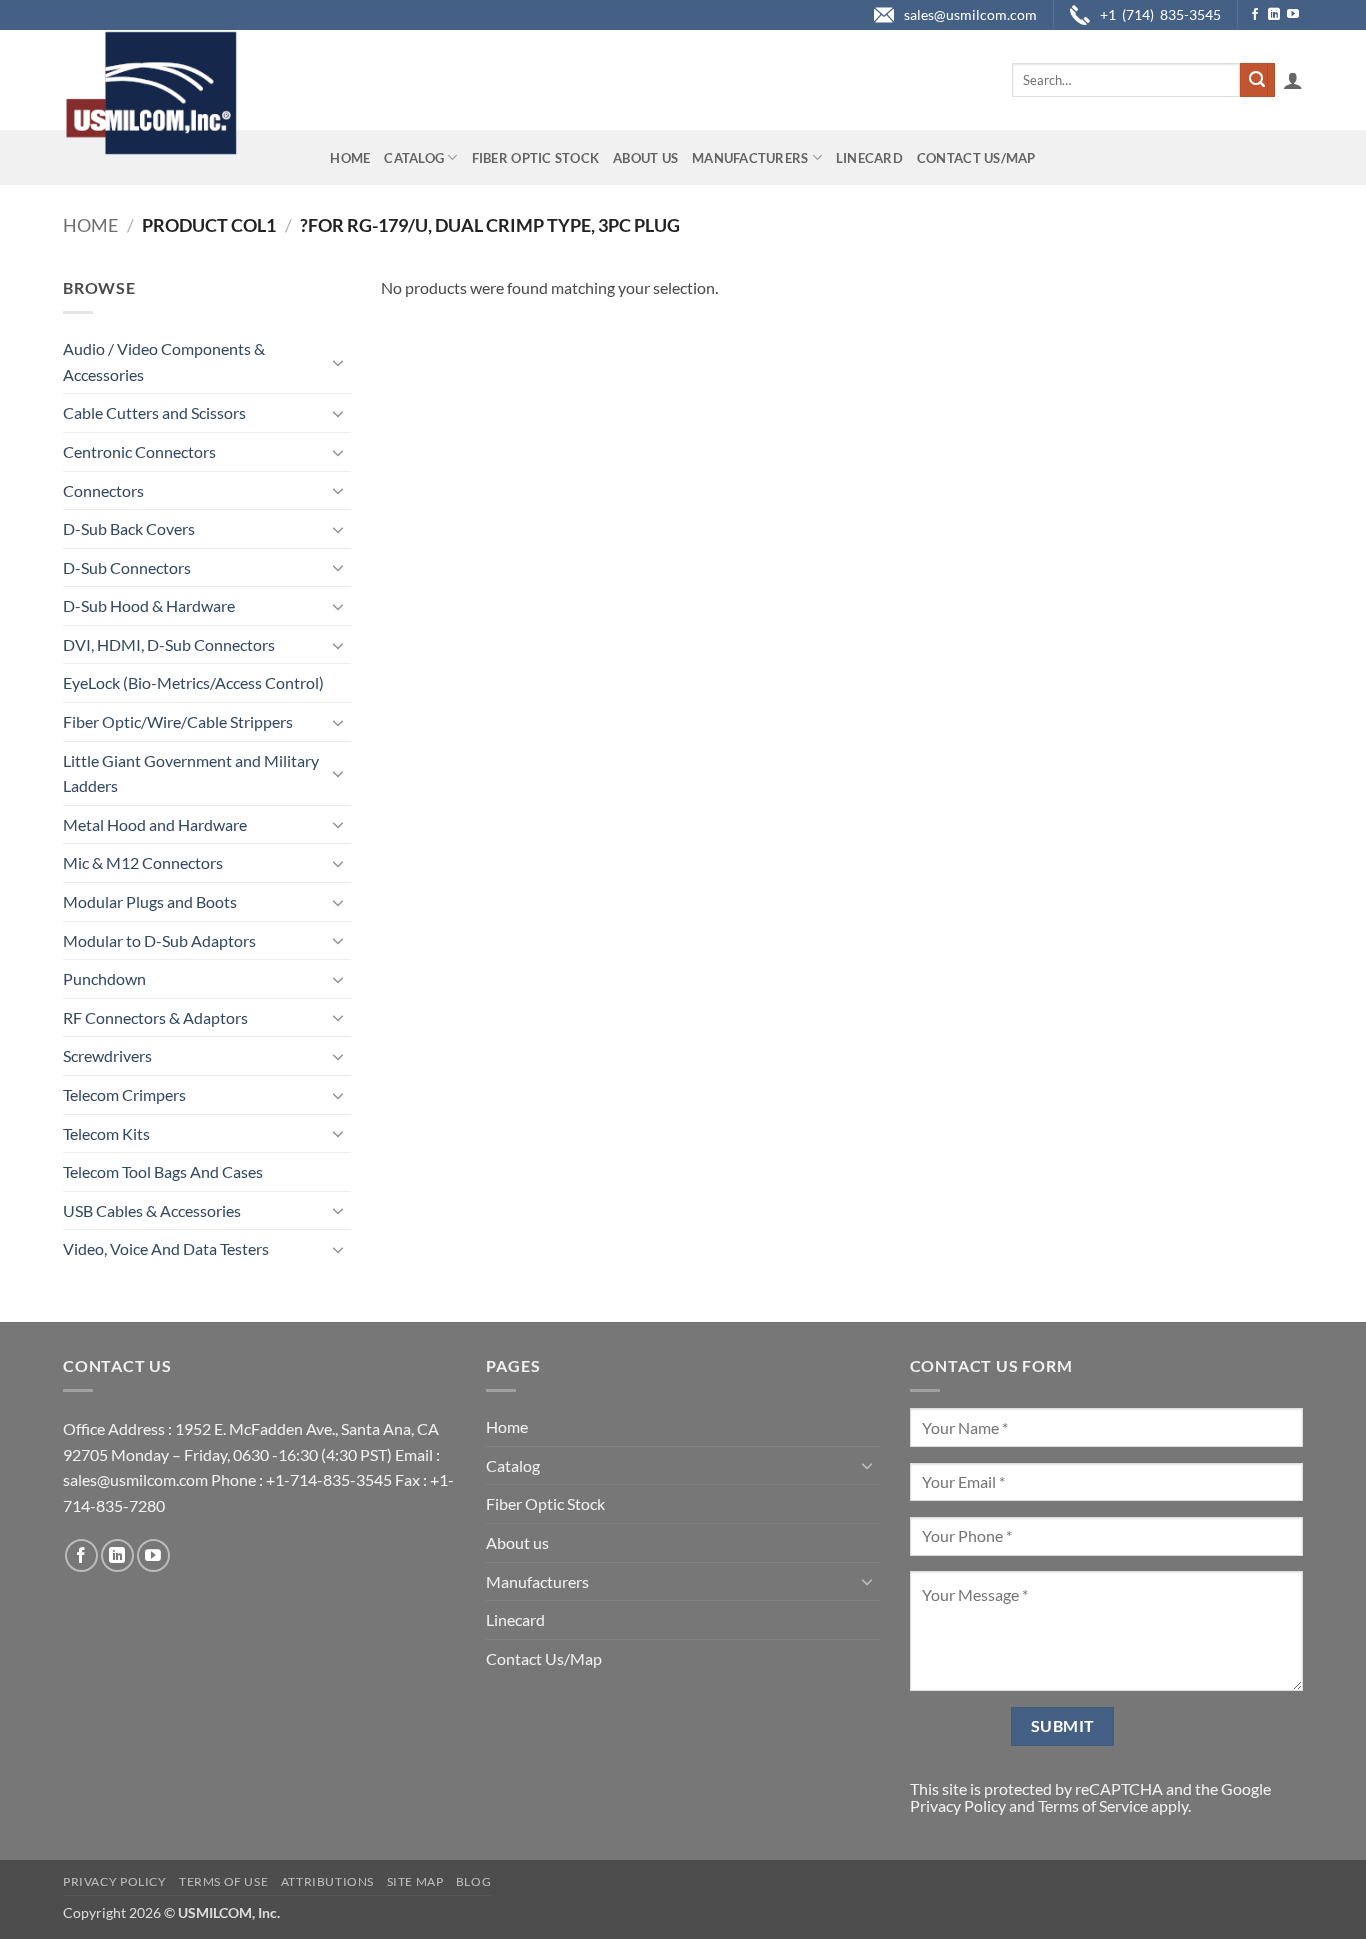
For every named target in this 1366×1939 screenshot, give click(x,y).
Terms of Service (1093, 1805)
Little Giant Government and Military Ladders (191, 773)
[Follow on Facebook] (1255, 15)
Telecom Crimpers (124, 1094)
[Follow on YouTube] (1293, 15)
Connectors (103, 490)
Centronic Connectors (139, 451)
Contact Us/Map (976, 158)
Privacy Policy (958, 1805)
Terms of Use (223, 1881)
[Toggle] (339, 362)
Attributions (327, 1881)
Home (350, 158)
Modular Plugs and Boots (150, 901)
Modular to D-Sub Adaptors (159, 940)
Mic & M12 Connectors (143, 862)
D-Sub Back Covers (129, 528)
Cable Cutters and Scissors (154, 412)
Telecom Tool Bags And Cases (163, 1171)
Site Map (415, 1881)
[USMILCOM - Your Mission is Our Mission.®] (150, 93)
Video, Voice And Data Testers (166, 1248)
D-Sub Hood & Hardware (149, 605)
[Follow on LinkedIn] (1274, 15)
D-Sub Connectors (127, 567)
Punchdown (104, 978)
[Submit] (1257, 80)
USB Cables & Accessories (152, 1210)
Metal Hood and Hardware (155, 824)
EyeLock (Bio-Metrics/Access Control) (193, 682)
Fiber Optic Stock (535, 158)
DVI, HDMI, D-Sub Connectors (169, 644)
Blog (473, 1881)
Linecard (869, 158)
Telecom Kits (106, 1133)
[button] (1293, 80)
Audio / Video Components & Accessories (164, 361)
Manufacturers (750, 158)
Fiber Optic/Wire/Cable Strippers (178, 721)
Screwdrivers (107, 1055)
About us (645, 158)
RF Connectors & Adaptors (155, 1017)
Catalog (414, 158)
